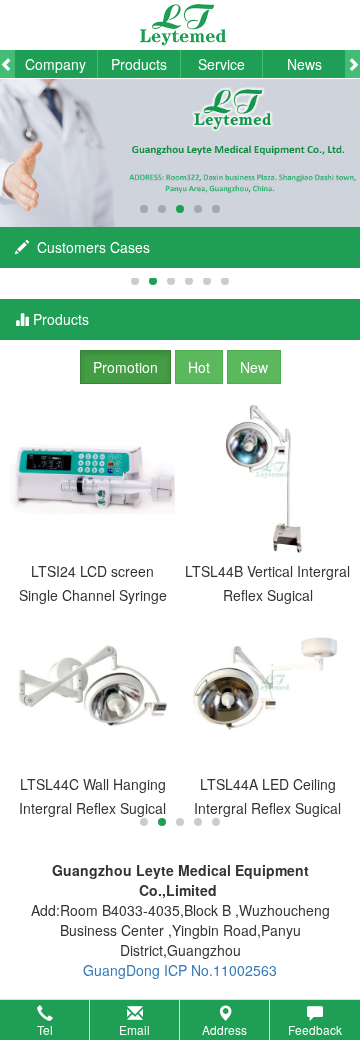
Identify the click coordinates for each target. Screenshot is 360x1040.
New (254, 367)
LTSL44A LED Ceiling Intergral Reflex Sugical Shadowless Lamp (267, 797)
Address (224, 1029)
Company (55, 64)
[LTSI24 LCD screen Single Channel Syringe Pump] (92, 476)
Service (221, 64)
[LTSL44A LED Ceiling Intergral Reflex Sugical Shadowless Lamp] (267, 689)
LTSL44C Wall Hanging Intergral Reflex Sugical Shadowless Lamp (92, 797)
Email (134, 1029)
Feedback (315, 1029)
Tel (45, 1029)
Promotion (125, 367)
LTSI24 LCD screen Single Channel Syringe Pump (93, 584)
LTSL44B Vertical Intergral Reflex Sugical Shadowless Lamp (267, 584)
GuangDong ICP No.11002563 (180, 970)
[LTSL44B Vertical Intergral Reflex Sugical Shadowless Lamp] (267, 476)
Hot (199, 367)
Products (139, 64)
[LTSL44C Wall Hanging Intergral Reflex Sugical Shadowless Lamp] (92, 689)
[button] (180, 1020)
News (304, 64)
